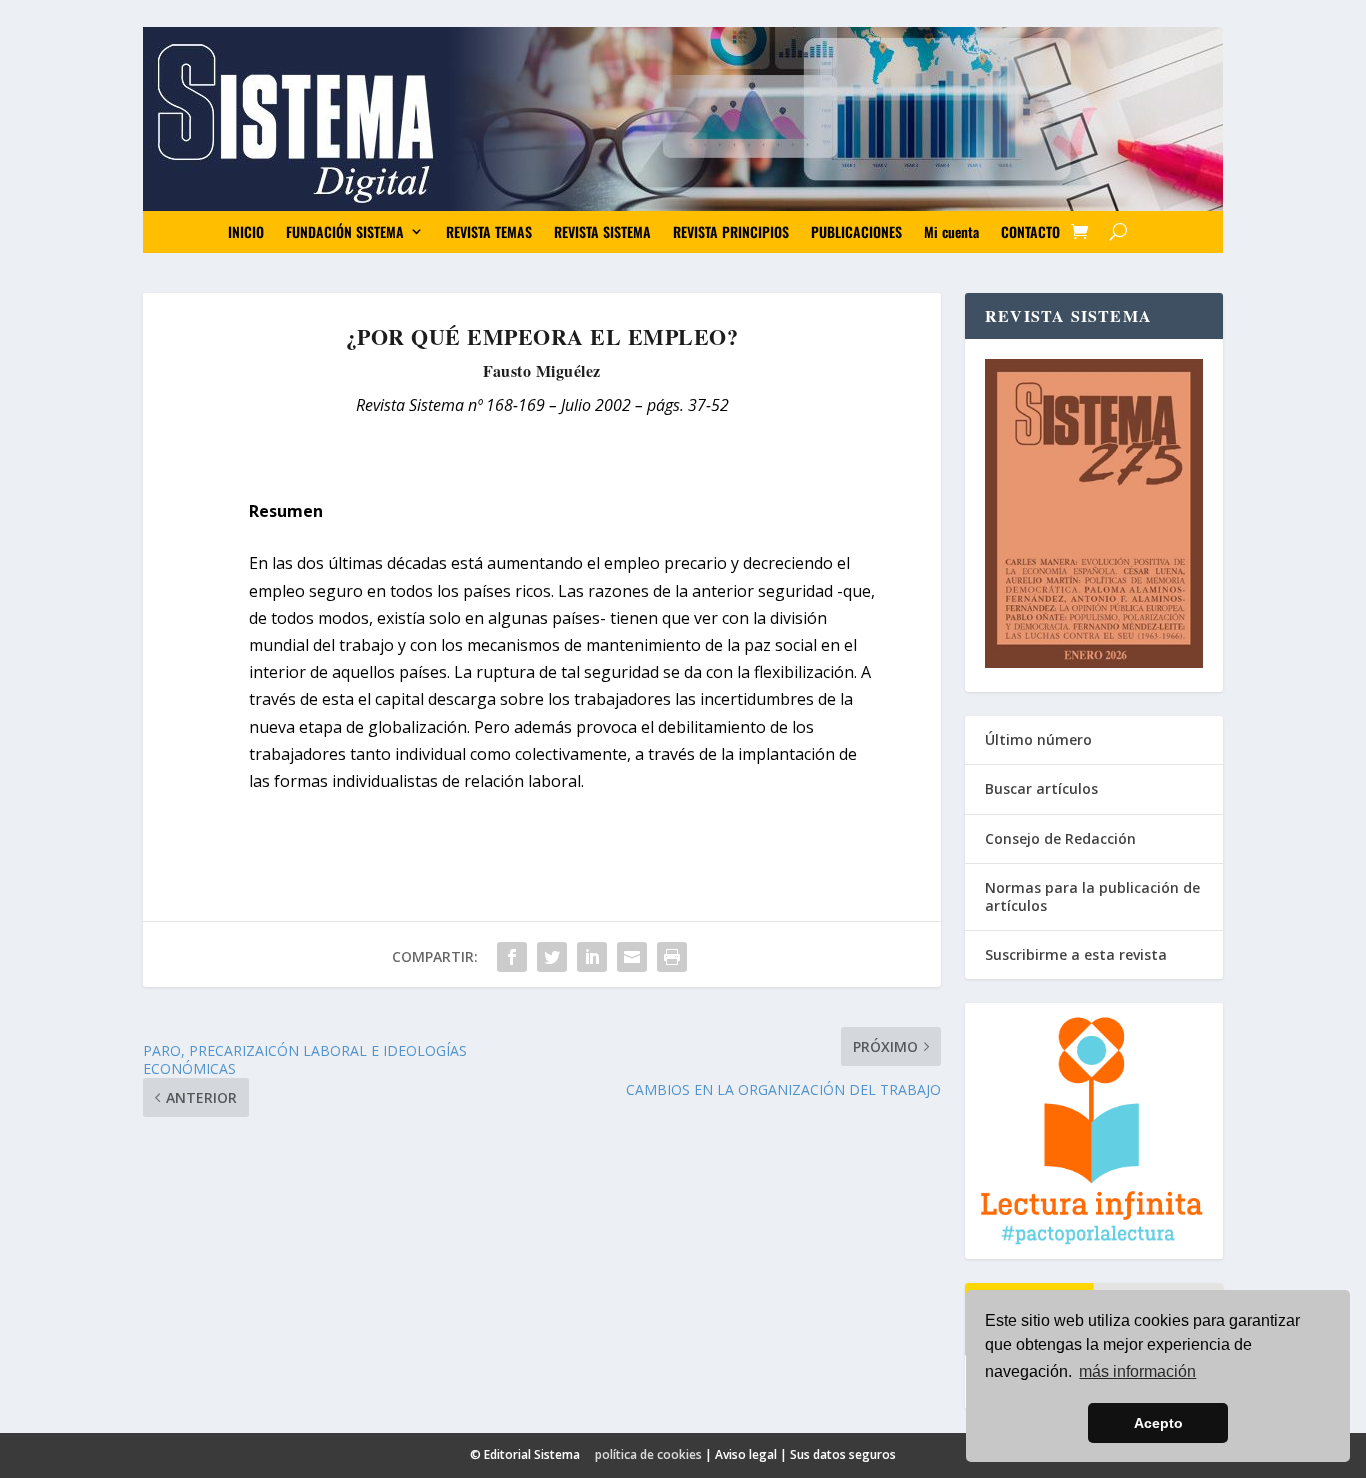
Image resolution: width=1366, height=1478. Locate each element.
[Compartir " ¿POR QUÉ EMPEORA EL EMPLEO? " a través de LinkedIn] (592, 957)
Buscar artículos (1041, 788)
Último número (1038, 739)
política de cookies (648, 1454)
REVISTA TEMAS (489, 231)
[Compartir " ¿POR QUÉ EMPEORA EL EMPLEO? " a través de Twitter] (552, 957)
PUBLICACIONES (856, 231)
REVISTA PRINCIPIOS (731, 231)
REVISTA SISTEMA (602, 231)
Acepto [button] (1158, 1423)
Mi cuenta (951, 231)
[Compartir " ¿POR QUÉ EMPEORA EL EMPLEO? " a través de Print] (672, 957)
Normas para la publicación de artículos (1092, 896)
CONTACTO (1030, 231)
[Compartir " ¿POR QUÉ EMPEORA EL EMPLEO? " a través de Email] (632, 957)
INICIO (246, 231)
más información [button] (1137, 1371)
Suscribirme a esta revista (1076, 954)
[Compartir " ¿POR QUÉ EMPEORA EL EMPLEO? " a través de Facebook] (512, 957)
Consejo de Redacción (1060, 838)
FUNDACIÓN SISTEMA (345, 231)
